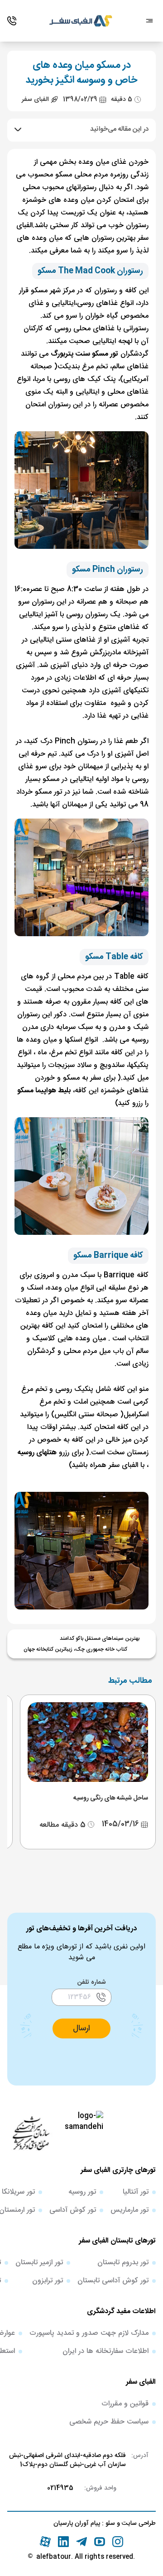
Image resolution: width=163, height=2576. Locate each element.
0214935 (60, 2488)
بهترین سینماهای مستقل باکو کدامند (100, 1638)
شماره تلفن (92, 1982)
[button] (81, 2028)
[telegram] (81, 2542)
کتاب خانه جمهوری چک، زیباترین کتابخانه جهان (75, 1649)
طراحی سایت (138, 2524)
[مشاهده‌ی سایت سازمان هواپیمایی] (31, 2133)
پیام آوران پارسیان (77, 2524)
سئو (109, 2524)
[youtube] (100, 2542)
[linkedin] (63, 2542)
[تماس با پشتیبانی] (12, 21)
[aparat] (45, 2542)
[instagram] (118, 2542)
